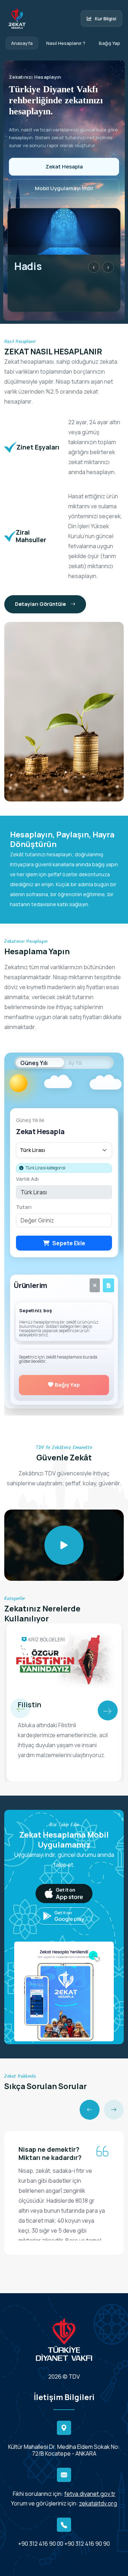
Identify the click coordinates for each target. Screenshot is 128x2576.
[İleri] (114, 2110)
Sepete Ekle (69, 1243)
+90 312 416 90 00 (41, 2544)
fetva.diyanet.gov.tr (90, 2494)
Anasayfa (22, 43)
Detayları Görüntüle (41, 604)
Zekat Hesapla (64, 167)
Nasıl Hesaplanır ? (66, 43)
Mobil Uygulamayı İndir (64, 188)
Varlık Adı (27, 1179)
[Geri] (90, 2110)
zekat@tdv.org (98, 2503)
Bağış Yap (110, 43)
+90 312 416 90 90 (87, 2544)
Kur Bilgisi (106, 19)
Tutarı (24, 1207)
